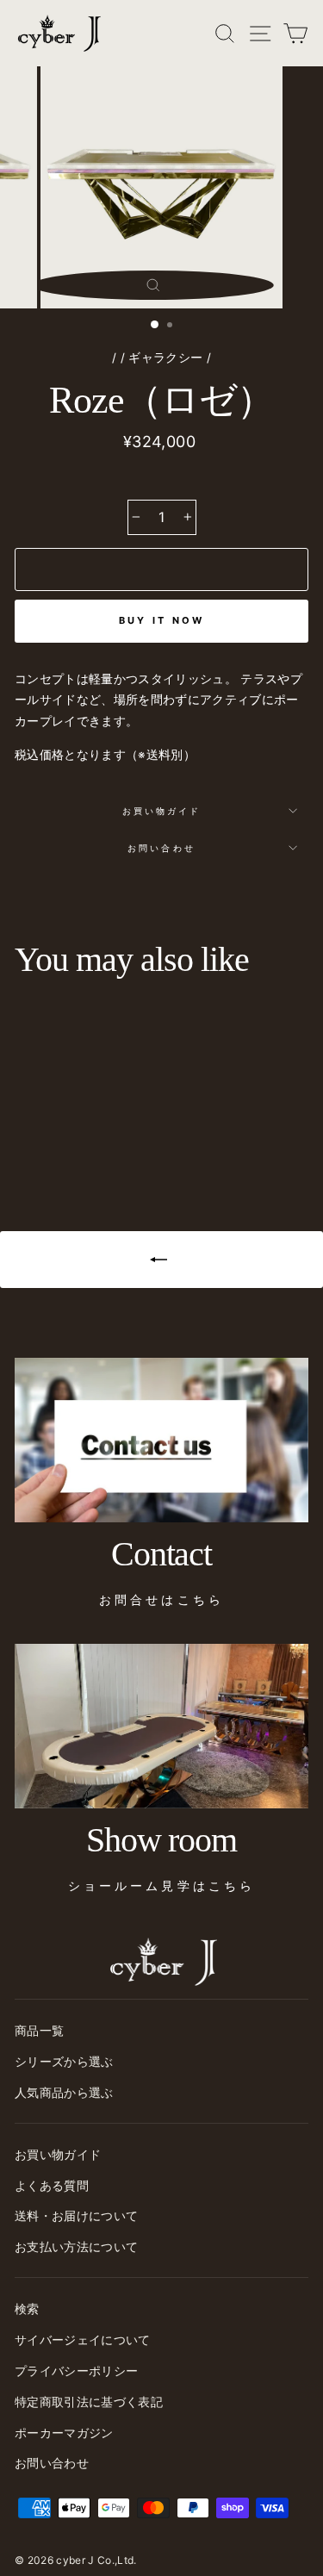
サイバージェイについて (83, 2340)
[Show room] (161, 1727)
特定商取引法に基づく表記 (89, 2402)
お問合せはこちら (161, 1600)
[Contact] (161, 1440)
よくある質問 (52, 2186)
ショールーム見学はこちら (161, 1886)
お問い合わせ (161, 848)
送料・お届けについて (76, 2216)
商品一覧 (39, 2031)
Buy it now (162, 620)
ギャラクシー (165, 358)
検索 (27, 2309)
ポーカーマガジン (64, 2433)
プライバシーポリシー (76, 2371)
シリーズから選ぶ (64, 2062)
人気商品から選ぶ (64, 2093)
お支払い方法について (76, 2247)
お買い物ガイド (161, 811)
